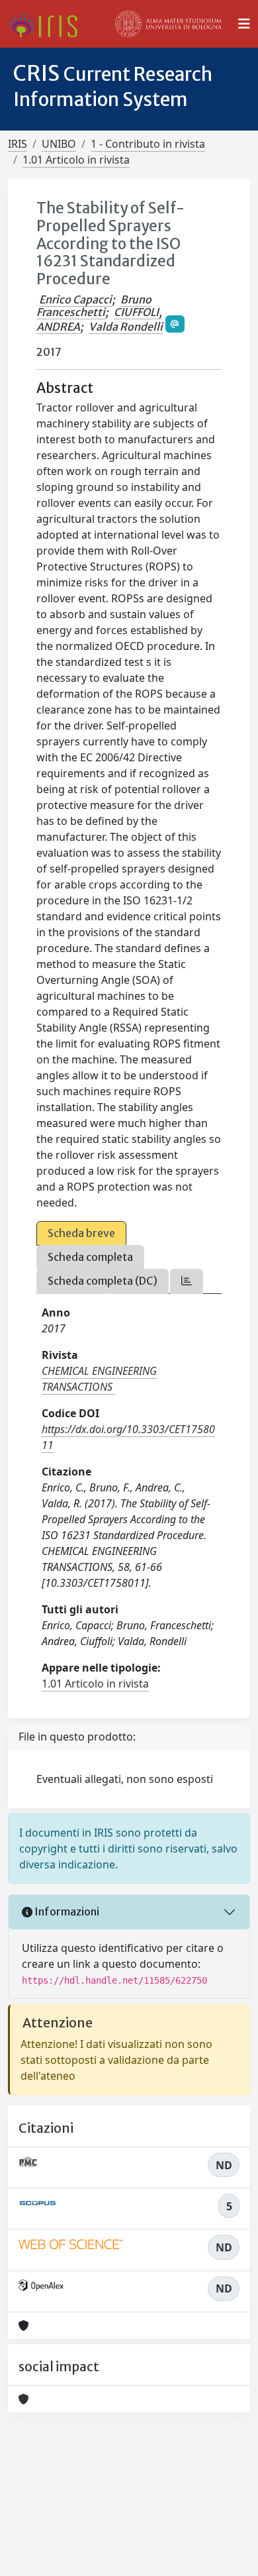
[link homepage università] (169, 24)
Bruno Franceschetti (94, 306)
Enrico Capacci (75, 299)
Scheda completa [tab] (90, 1257)
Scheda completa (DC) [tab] (103, 1281)
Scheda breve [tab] (81, 1233)
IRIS (18, 144)
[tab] (187, 1281)
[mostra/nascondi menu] (244, 24)
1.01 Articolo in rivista (76, 160)
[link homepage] (48, 24)
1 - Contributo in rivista (148, 144)
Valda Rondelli (126, 327)
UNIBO (59, 144)
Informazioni (66, 1911)
